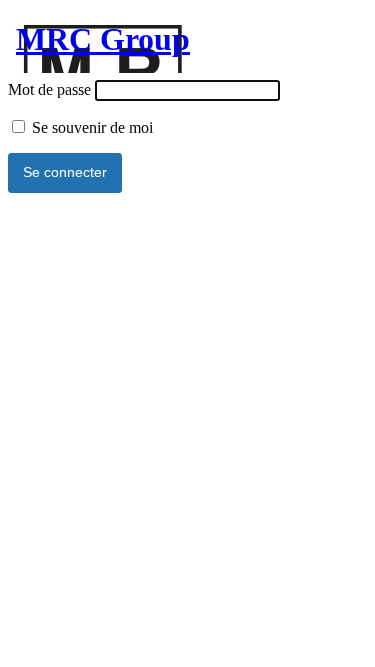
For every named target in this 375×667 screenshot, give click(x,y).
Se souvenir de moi (90, 127)
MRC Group (103, 39)
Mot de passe (49, 89)
